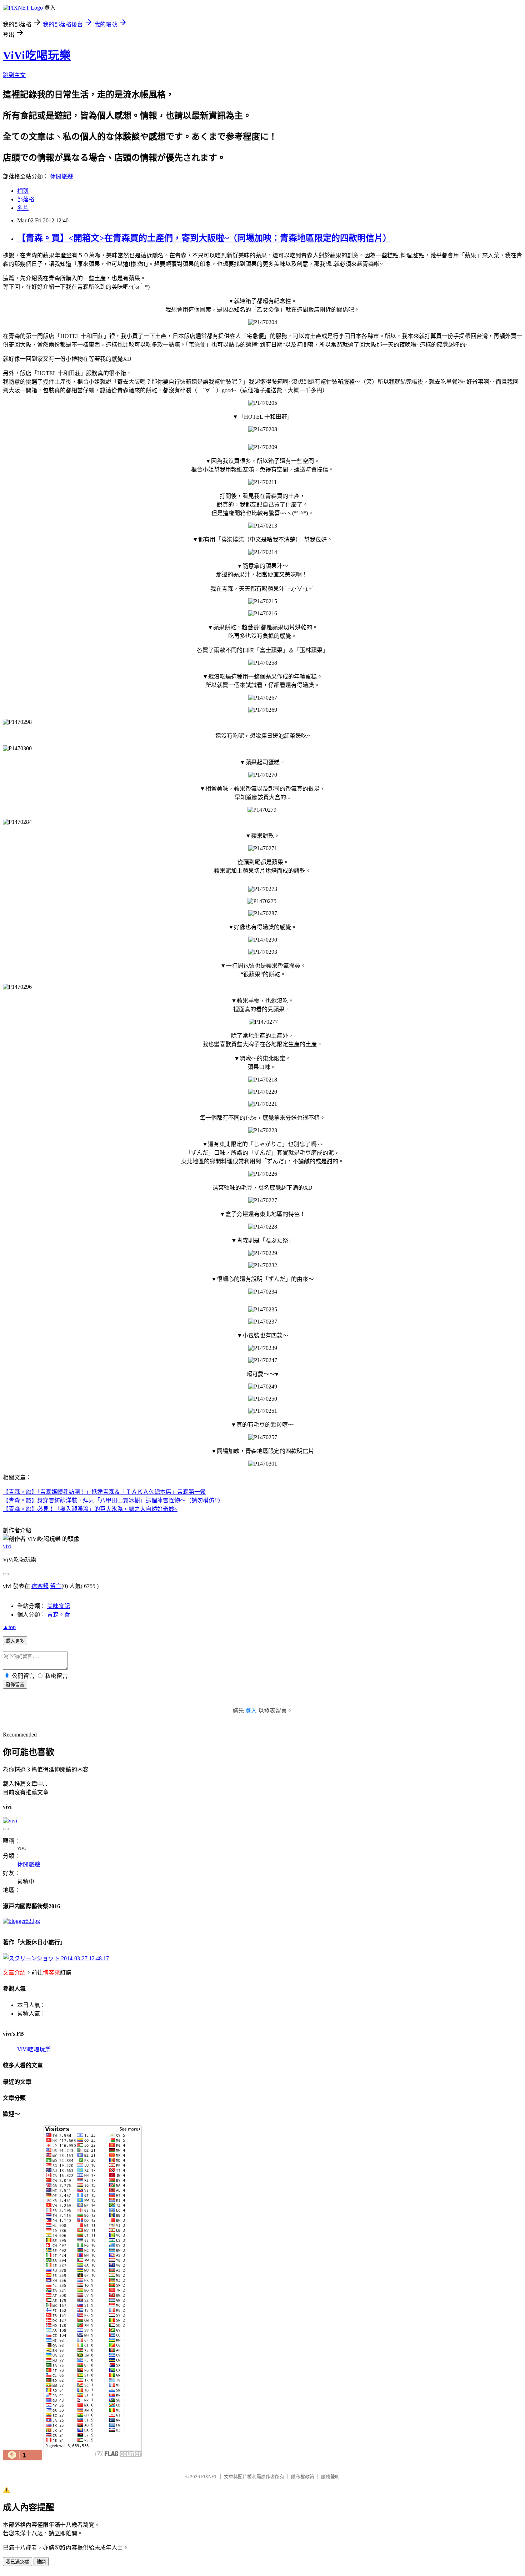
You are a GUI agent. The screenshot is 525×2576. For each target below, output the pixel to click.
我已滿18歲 (17, 2562)
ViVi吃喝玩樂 (37, 55)
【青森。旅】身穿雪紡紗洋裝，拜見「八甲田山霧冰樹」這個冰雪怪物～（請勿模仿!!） (113, 1500)
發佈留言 (15, 1685)
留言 (56, 1586)
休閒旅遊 (61, 177)
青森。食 (59, 1615)
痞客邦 (40, 1586)
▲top (9, 1627)
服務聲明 (330, 2477)
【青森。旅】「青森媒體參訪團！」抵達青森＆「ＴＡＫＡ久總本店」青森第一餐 (104, 1492)
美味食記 (59, 1606)
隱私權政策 (303, 2477)
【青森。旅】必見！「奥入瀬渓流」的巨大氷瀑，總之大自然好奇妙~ (90, 1509)
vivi (7, 1546)
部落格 (26, 199)
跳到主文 (14, 75)
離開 (41, 2562)
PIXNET (209, 2477)
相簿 (23, 191)
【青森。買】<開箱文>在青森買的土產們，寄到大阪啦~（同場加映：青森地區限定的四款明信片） (204, 238)
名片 (23, 208)
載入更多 (15, 1641)
